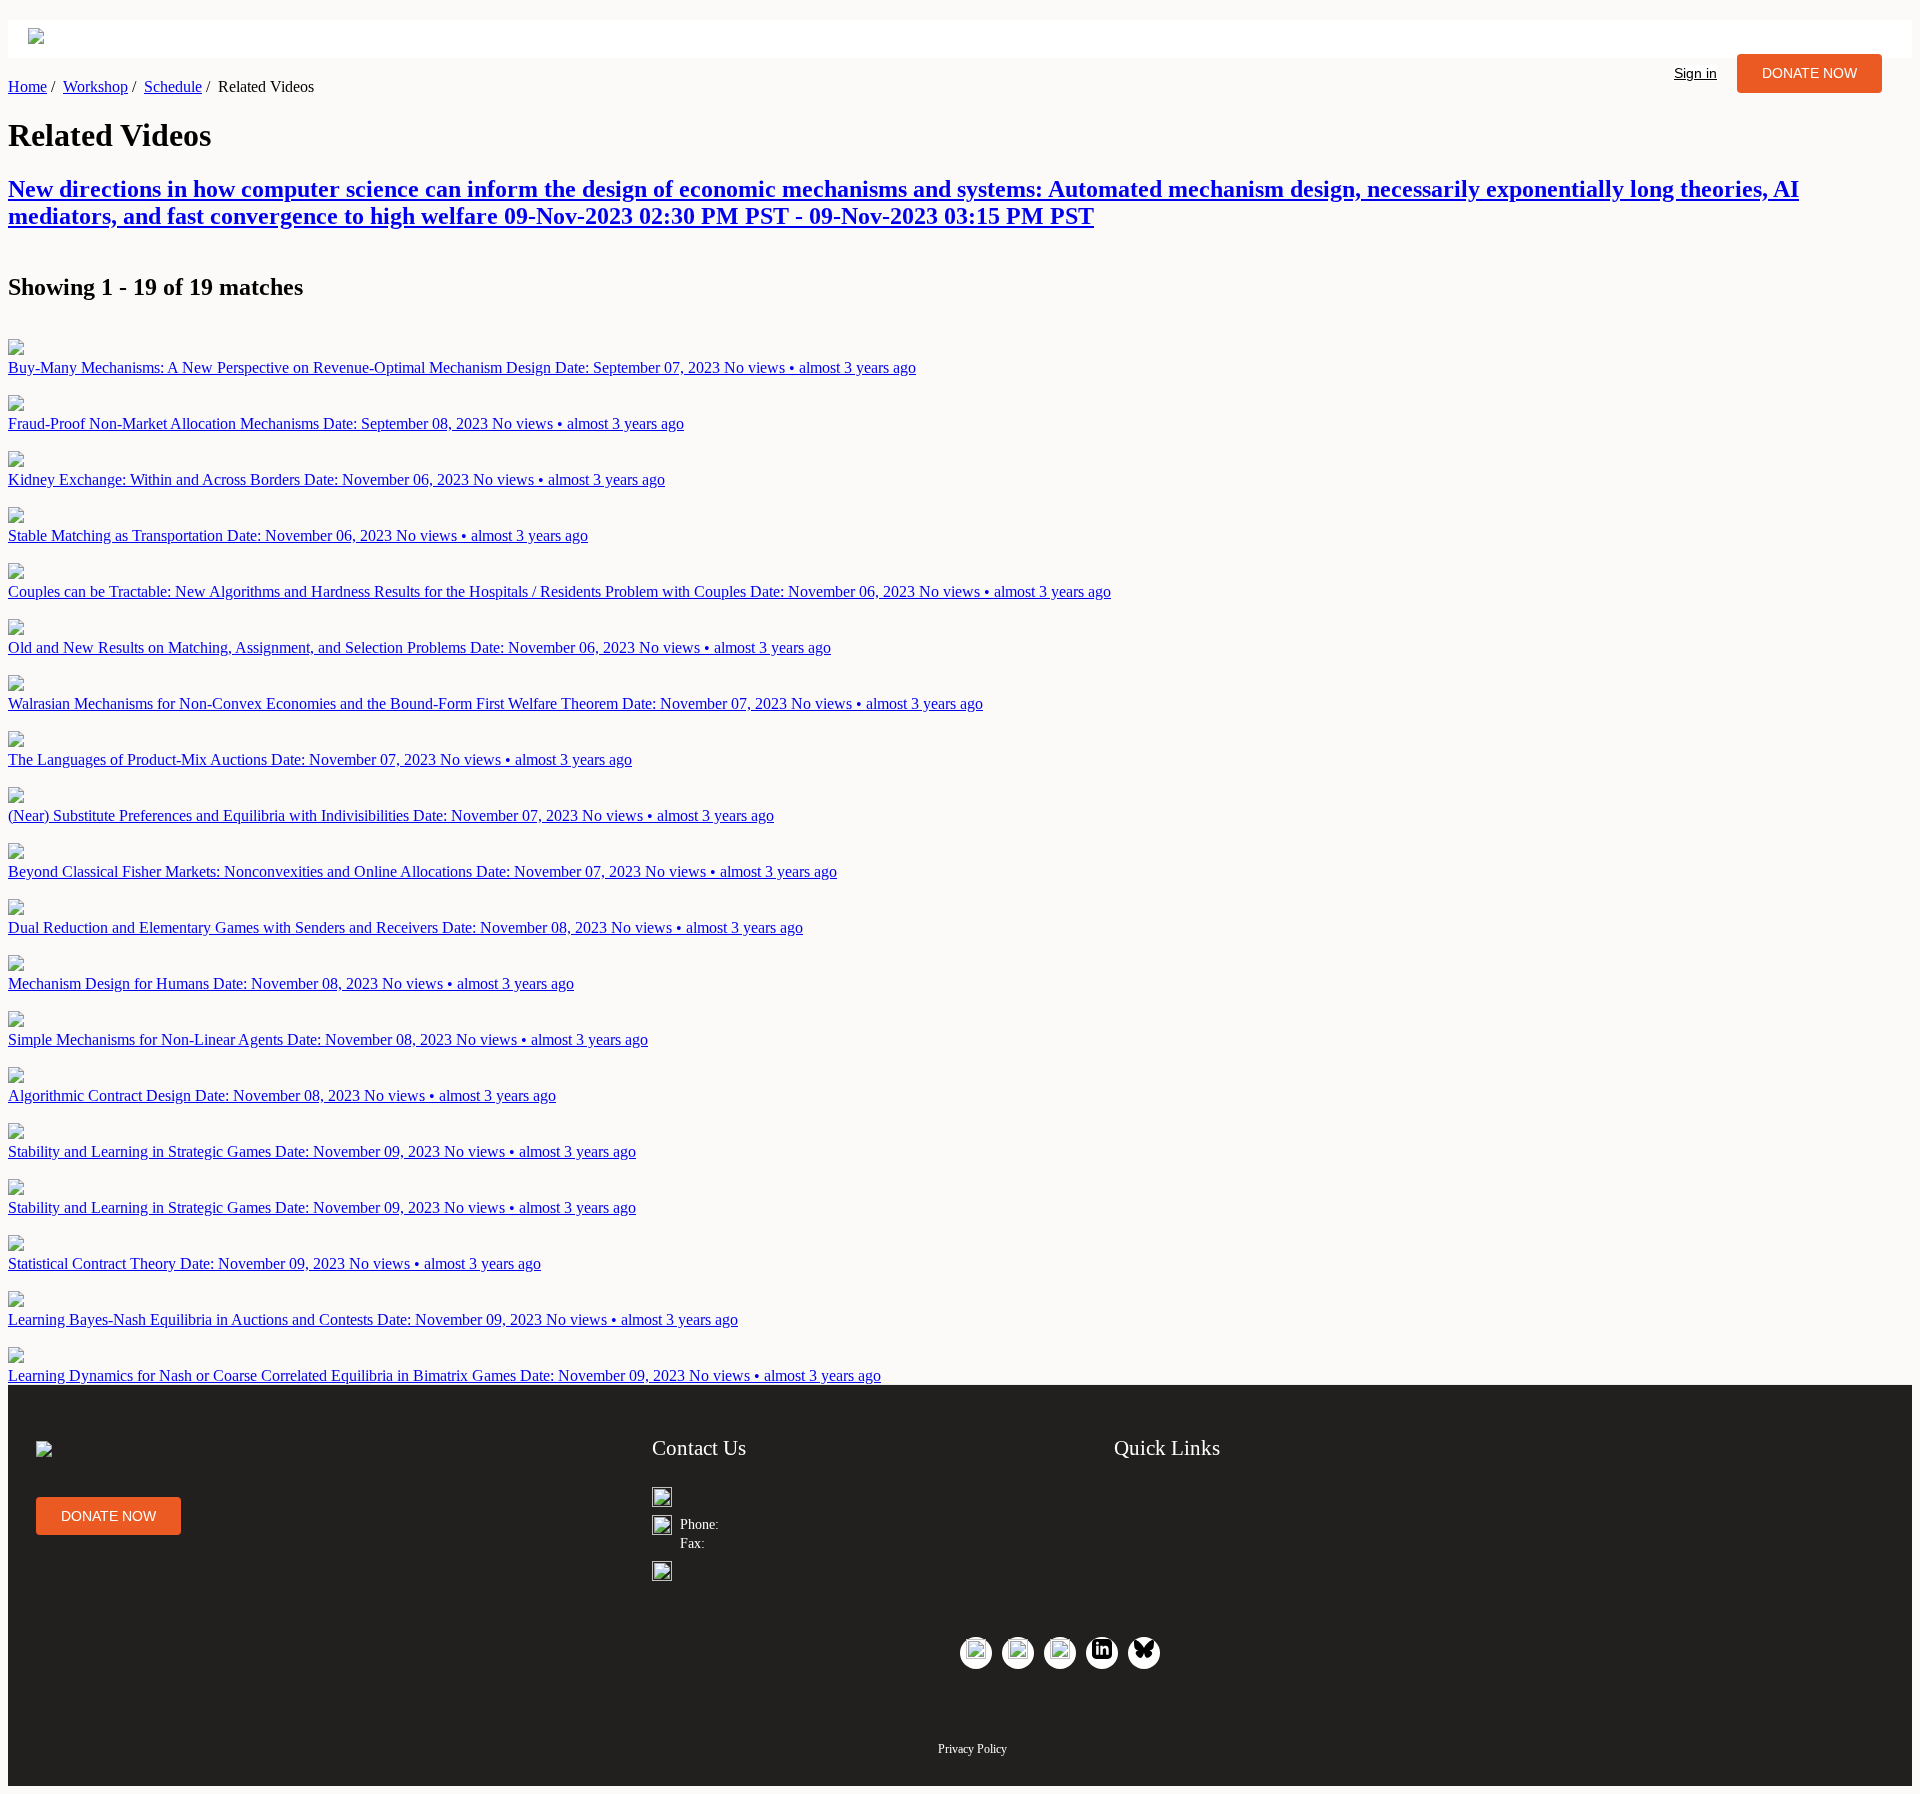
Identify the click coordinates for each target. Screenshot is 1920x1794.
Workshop (95, 86)
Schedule (173, 86)
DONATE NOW (1809, 73)
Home (27, 86)
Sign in (1695, 73)
